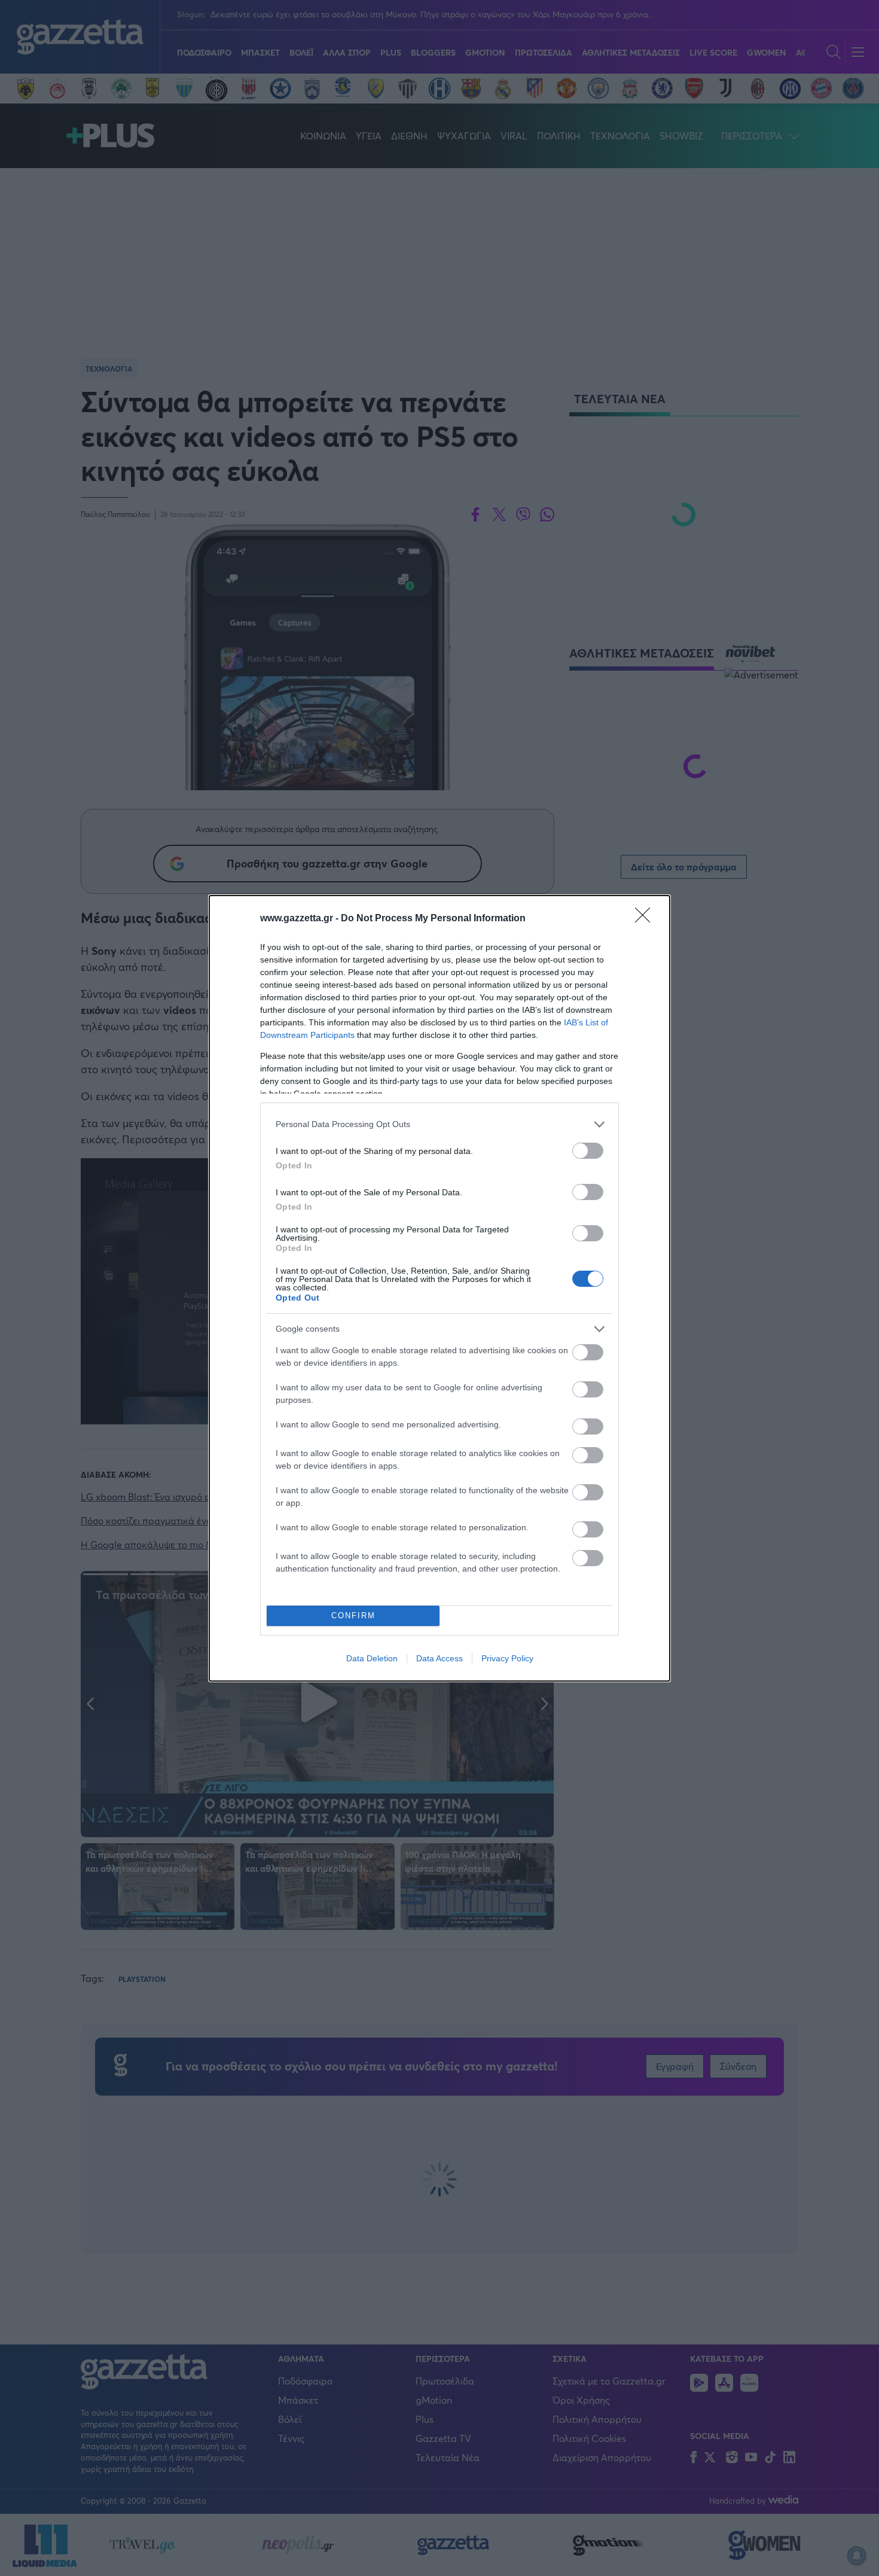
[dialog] (439, 1288)
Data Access (439, 1658)
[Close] (646, 919)
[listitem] (439, 1124)
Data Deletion (372, 1658)
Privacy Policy (507, 1658)
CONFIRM (353, 1616)
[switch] (588, 1151)
